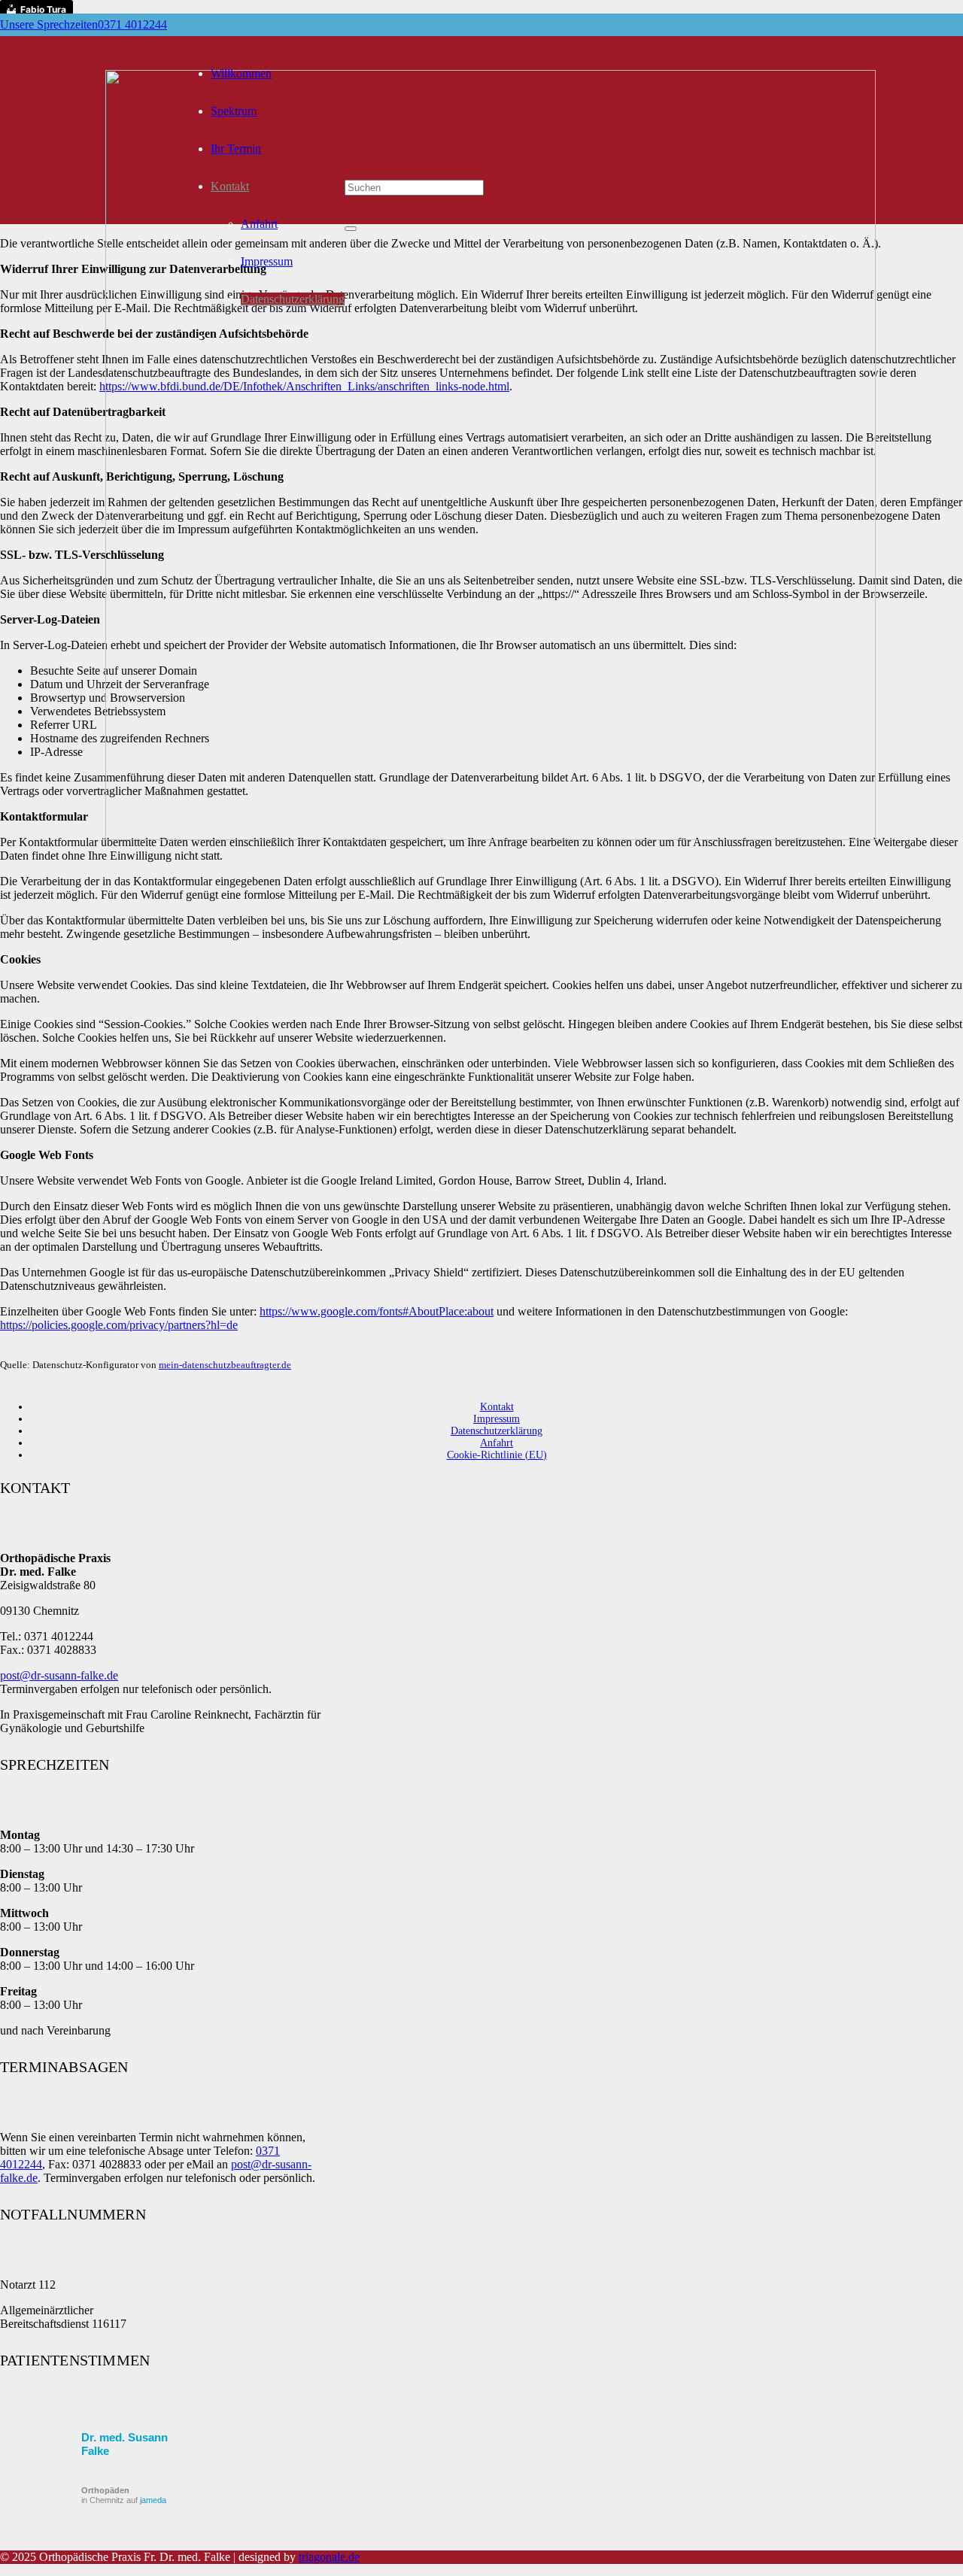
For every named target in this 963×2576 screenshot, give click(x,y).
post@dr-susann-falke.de (59, 1675)
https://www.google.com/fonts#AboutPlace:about (377, 1311)
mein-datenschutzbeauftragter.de (225, 1365)
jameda (153, 2500)
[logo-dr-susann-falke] (491, 836)
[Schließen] (351, 229)
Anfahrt (497, 1443)
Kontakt (497, 1407)
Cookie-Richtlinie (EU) (497, 1455)
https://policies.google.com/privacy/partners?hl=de (119, 1325)
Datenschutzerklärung (497, 1431)
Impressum (497, 1419)
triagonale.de (329, 2557)
